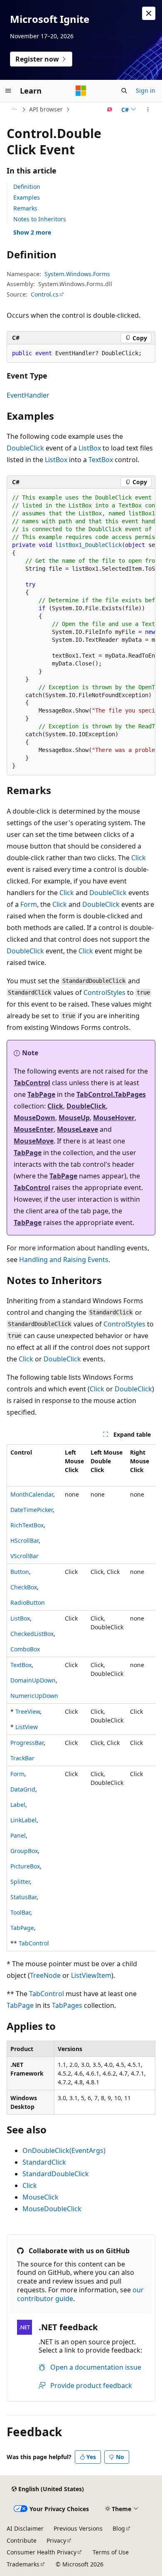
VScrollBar (25, 1556)
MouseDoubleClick (52, 2209)
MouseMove (34, 1141)
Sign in (146, 90)
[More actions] (148, 109)
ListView (27, 1727)
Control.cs (45, 294)
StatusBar (23, 1897)
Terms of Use (111, 2552)
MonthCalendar (32, 1494)
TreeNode (45, 1975)
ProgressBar (27, 1743)
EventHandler (28, 395)
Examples (27, 197)
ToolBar (20, 1912)
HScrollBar (25, 1540)
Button (20, 1572)
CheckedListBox (32, 1634)
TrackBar (22, 1758)
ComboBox (25, 1649)
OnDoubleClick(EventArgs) (64, 2150)
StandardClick (44, 2162)
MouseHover (114, 1118)
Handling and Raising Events (64, 1260)
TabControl (32, 1083)
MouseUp (74, 1118)
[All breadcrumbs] (14, 109)
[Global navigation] (8, 91)
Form (29, 904)
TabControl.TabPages (111, 1094)
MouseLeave (77, 1129)
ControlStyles (104, 992)
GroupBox (24, 1851)
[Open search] (124, 91)
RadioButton (28, 1602)
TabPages (67, 2005)
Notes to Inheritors (40, 219)
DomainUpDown (33, 1680)
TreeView (28, 1711)
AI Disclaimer (25, 2528)
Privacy (56, 2540)
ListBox (90, 448)
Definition (27, 187)
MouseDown (34, 1118)
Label (18, 1805)
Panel (18, 1835)
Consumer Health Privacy (42, 2552)
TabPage (41, 1094)
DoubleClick (25, 448)
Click (139, 858)
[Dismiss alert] (149, 13)
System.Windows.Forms (77, 274)
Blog (119, 2528)
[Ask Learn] (110, 109)
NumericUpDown (34, 1696)
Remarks (25, 208)
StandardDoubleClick (56, 2174)
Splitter (20, 1882)
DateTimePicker (32, 1510)
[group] (81, 632)
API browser (46, 109)
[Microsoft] (81, 91)
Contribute (22, 2540)
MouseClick (40, 2197)
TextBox (101, 460)
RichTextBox (27, 1525)
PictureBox (25, 1866)
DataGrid (23, 1789)
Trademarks (23, 2564)
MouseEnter (34, 1129)
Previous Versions (78, 2528)
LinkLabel (23, 1820)
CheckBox (24, 1587)
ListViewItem (91, 1975)
